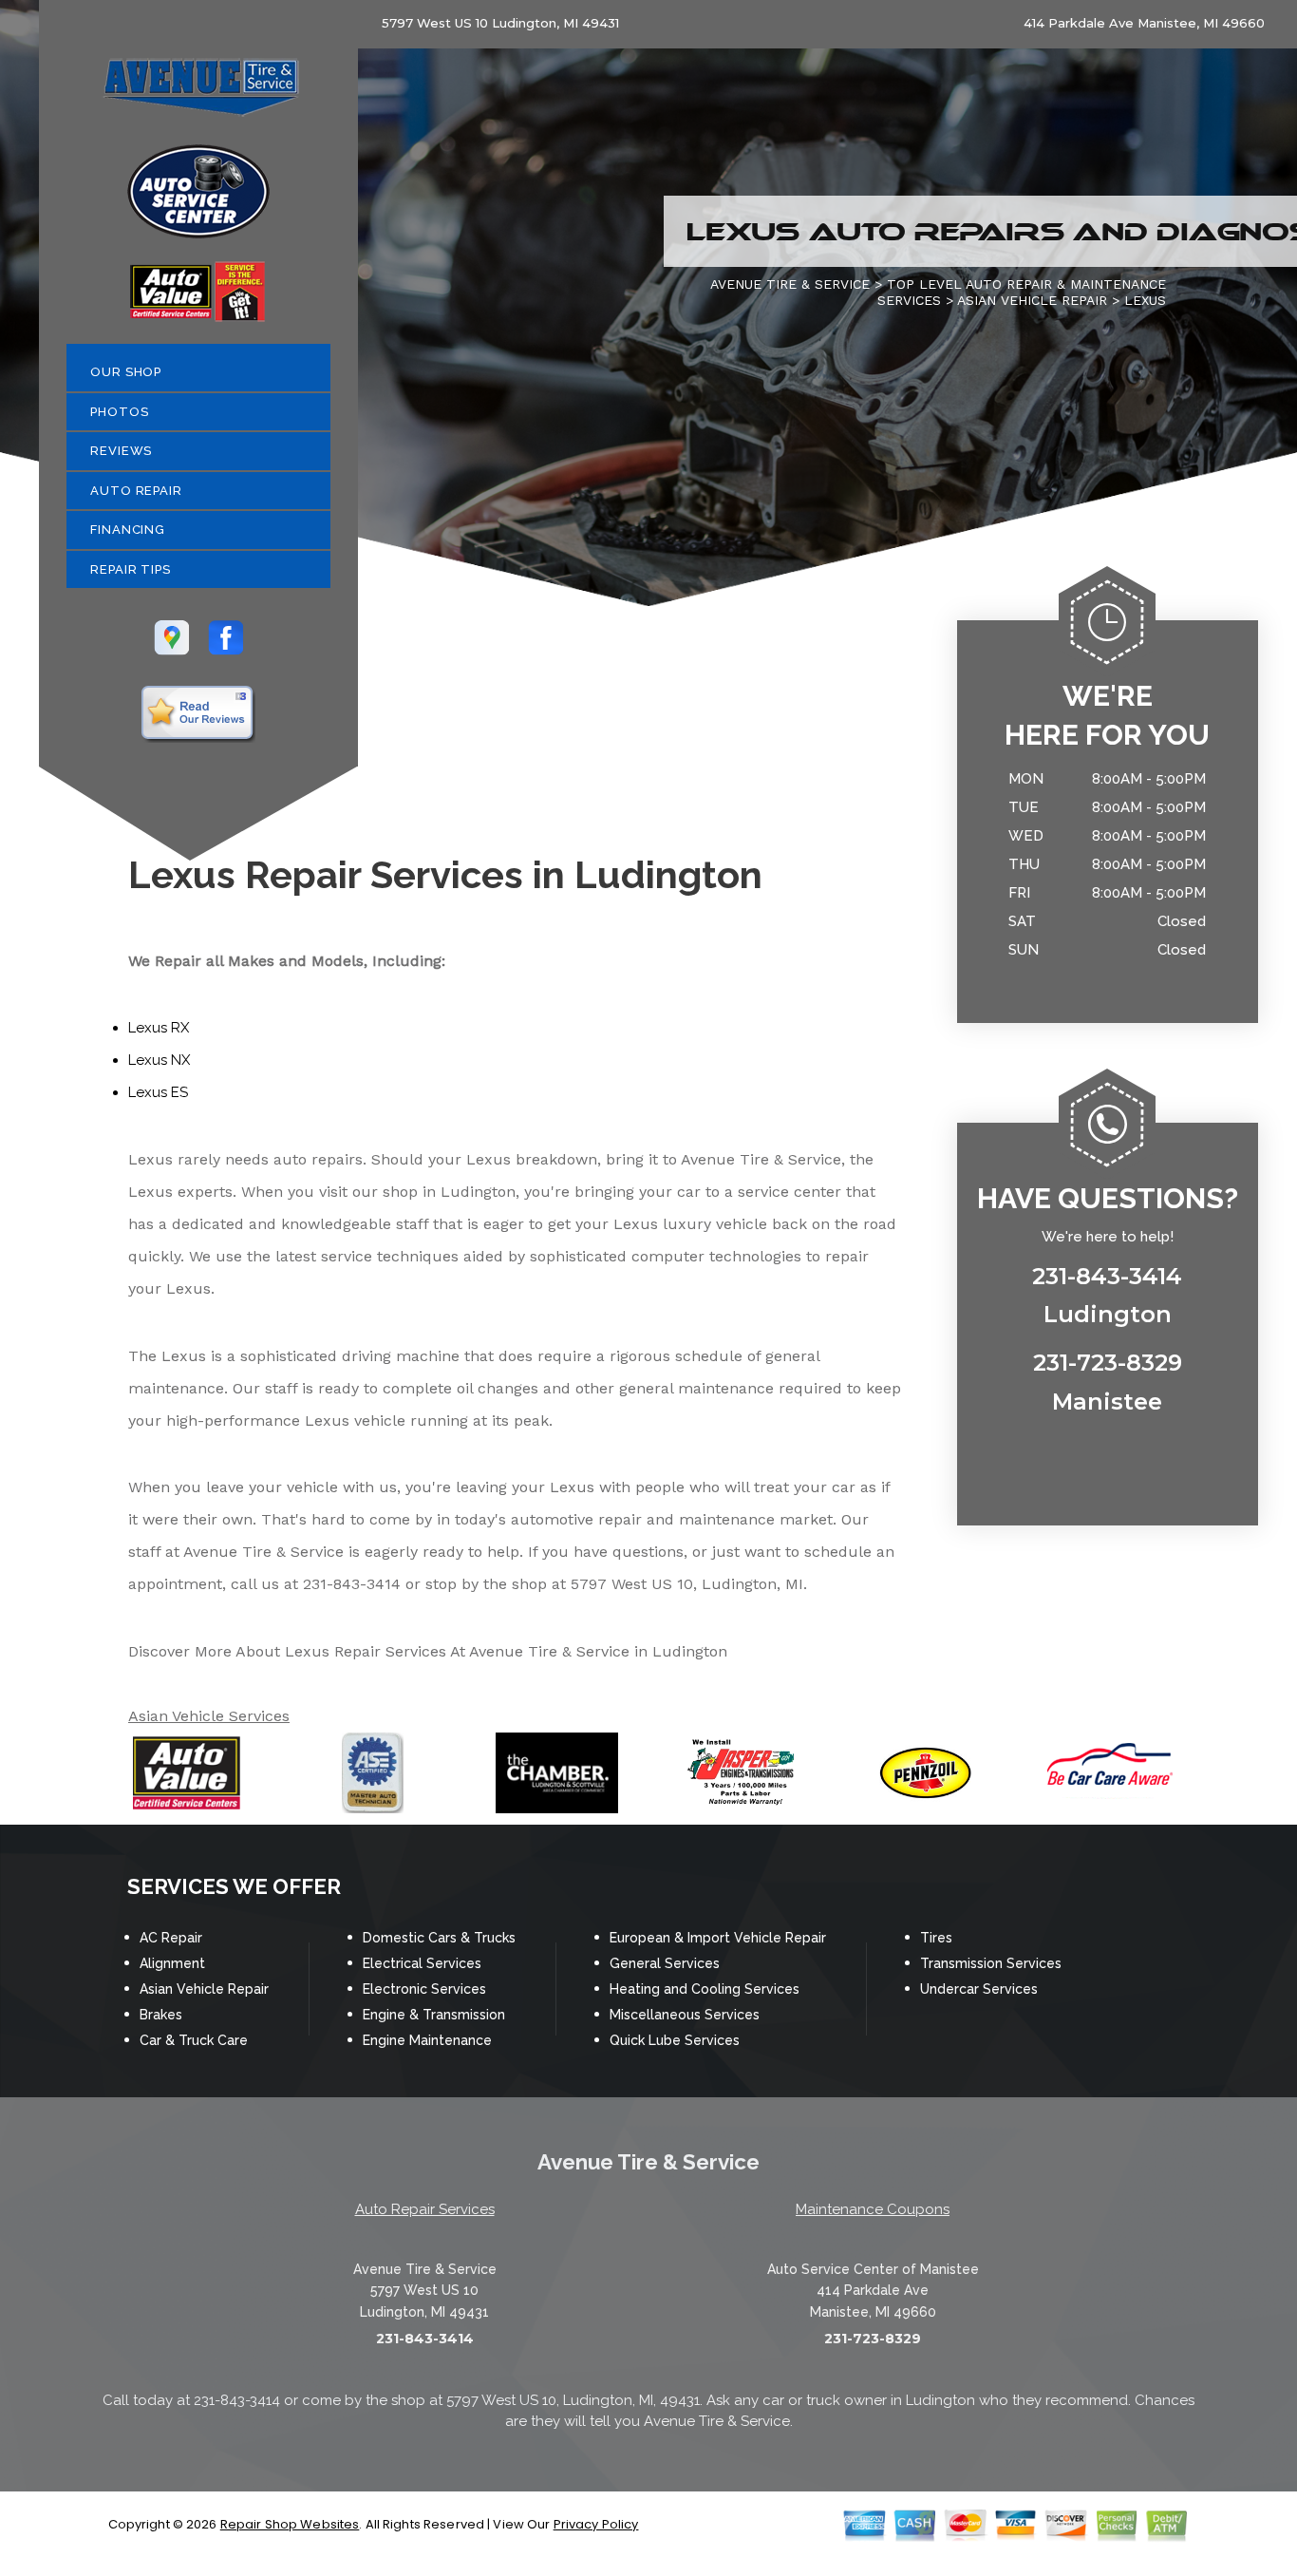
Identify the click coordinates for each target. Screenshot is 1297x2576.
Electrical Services (422, 1963)
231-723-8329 (873, 2339)
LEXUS (1145, 300)
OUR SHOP (126, 372)
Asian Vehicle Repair (204, 1989)
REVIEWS (121, 451)
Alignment (172, 1963)
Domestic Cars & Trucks (439, 1938)
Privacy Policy (596, 2524)
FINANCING (128, 530)
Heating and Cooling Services (705, 1989)
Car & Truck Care (194, 2040)
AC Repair (171, 1938)
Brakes (161, 2015)
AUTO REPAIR (136, 491)
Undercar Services (979, 1989)
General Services (665, 1963)
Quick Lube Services (675, 2040)
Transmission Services (991, 1963)
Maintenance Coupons (873, 2209)
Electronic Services (424, 1989)
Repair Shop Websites (290, 2524)
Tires (936, 1938)
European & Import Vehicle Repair (718, 1938)
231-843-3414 (352, 1584)
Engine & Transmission (434, 2015)
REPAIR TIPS (131, 569)
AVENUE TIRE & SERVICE (790, 284)
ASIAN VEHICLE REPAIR (1032, 300)
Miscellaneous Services (685, 2015)
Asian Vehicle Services (209, 1716)
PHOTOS (119, 412)
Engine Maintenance (427, 2040)
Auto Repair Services (425, 2209)
